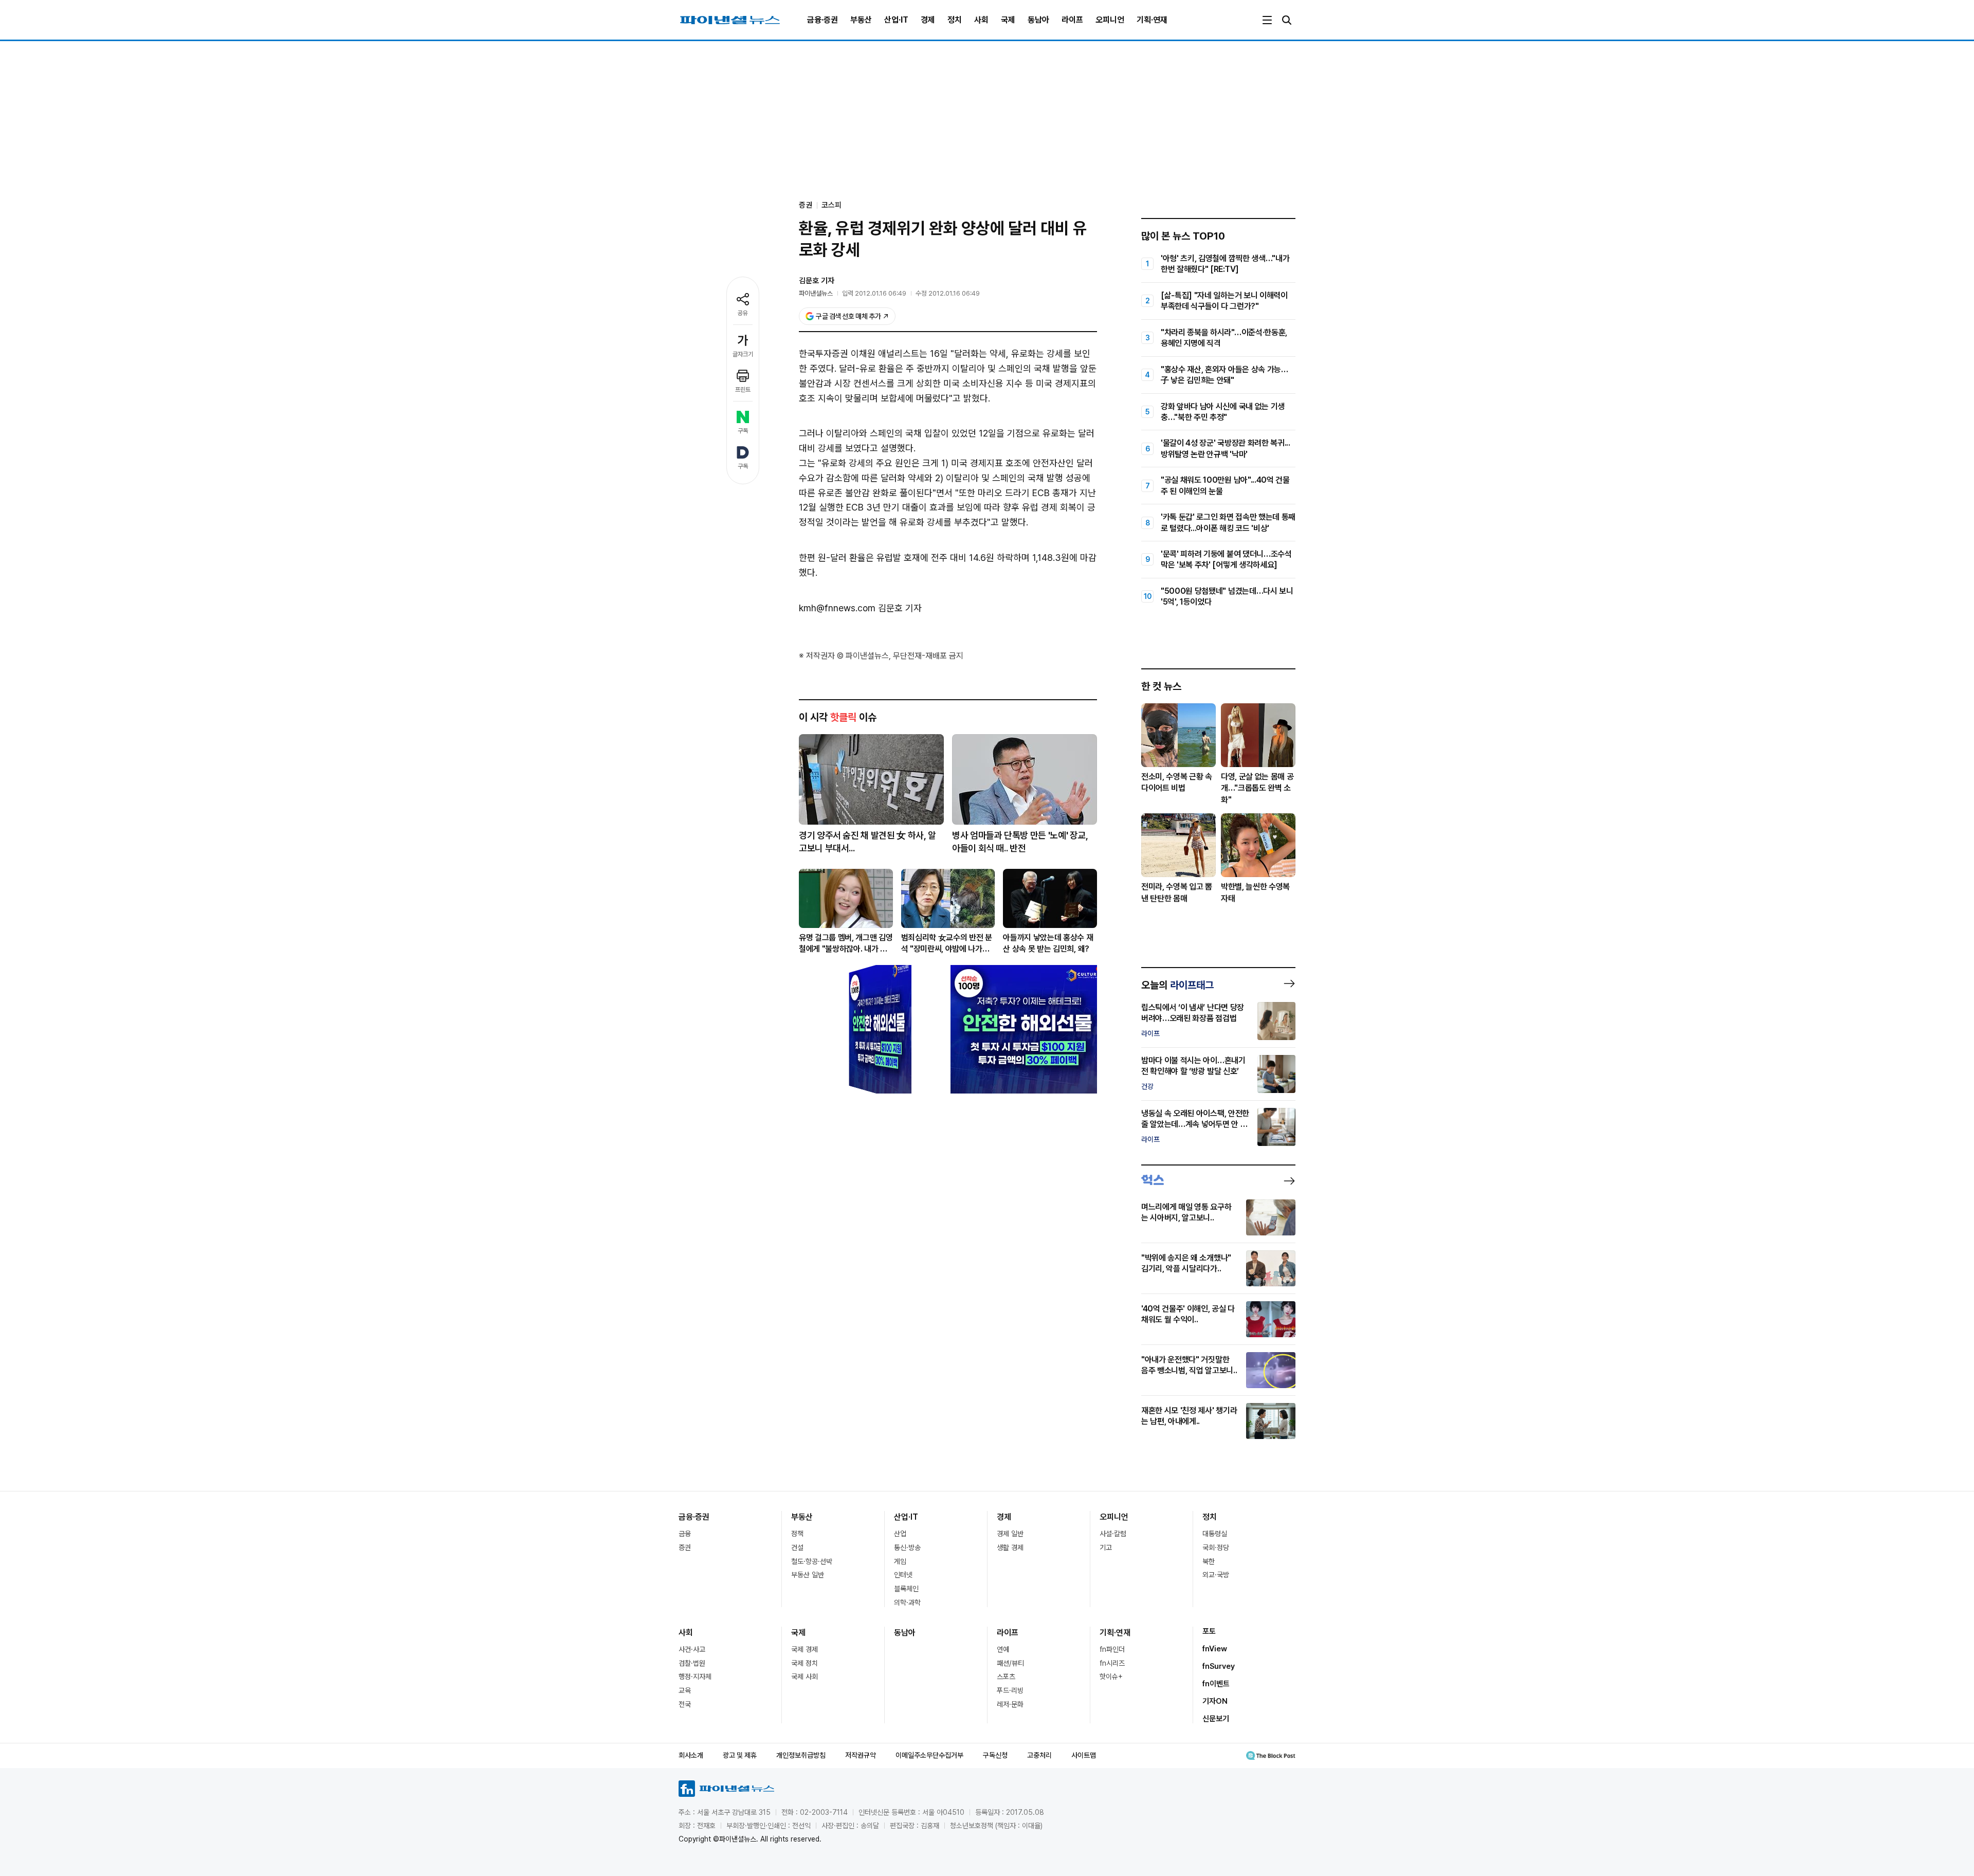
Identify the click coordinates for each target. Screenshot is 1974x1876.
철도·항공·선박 (812, 1561)
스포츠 (1006, 1677)
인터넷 (903, 1575)
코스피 (831, 205)
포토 (1209, 1631)
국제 (1008, 20)
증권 (685, 1547)
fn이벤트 (1216, 1684)
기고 (1106, 1547)
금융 (685, 1534)
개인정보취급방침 (801, 1755)
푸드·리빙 (1010, 1690)
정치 (955, 20)
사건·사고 (692, 1649)
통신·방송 (907, 1547)
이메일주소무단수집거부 (929, 1755)
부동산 (861, 20)
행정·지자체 (695, 1677)
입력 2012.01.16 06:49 (874, 293)
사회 (981, 20)
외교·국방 (1216, 1575)
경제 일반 (1010, 1534)
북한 (1209, 1561)
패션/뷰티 (1010, 1663)
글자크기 (743, 354)
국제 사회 (805, 1677)
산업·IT (896, 20)
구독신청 (995, 1755)
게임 (900, 1561)
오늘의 (1177, 985)
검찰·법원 (692, 1663)
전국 (685, 1704)
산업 (900, 1534)
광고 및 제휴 (740, 1755)
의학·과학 (907, 1602)
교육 (685, 1690)
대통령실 (1215, 1534)
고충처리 (1039, 1755)
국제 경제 (805, 1649)
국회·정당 (1216, 1547)
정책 (797, 1534)
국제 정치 (805, 1663)
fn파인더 (1112, 1649)
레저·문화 (1010, 1704)
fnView (1215, 1649)
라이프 (1072, 20)
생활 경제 (1010, 1547)
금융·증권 (822, 20)
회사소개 (691, 1755)
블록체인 (906, 1589)
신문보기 (1216, 1719)
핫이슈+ (1111, 1677)
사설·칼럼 (1113, 1534)
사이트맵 (1084, 1755)
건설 (797, 1547)
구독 (743, 431)
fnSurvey (1219, 1666)
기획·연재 (1152, 20)
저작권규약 (861, 1755)
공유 (743, 313)
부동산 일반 (808, 1575)
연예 (1003, 1649)
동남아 (1038, 20)
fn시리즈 (1112, 1663)
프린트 (743, 390)
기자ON (1215, 1701)
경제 (928, 20)
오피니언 (1110, 20)
